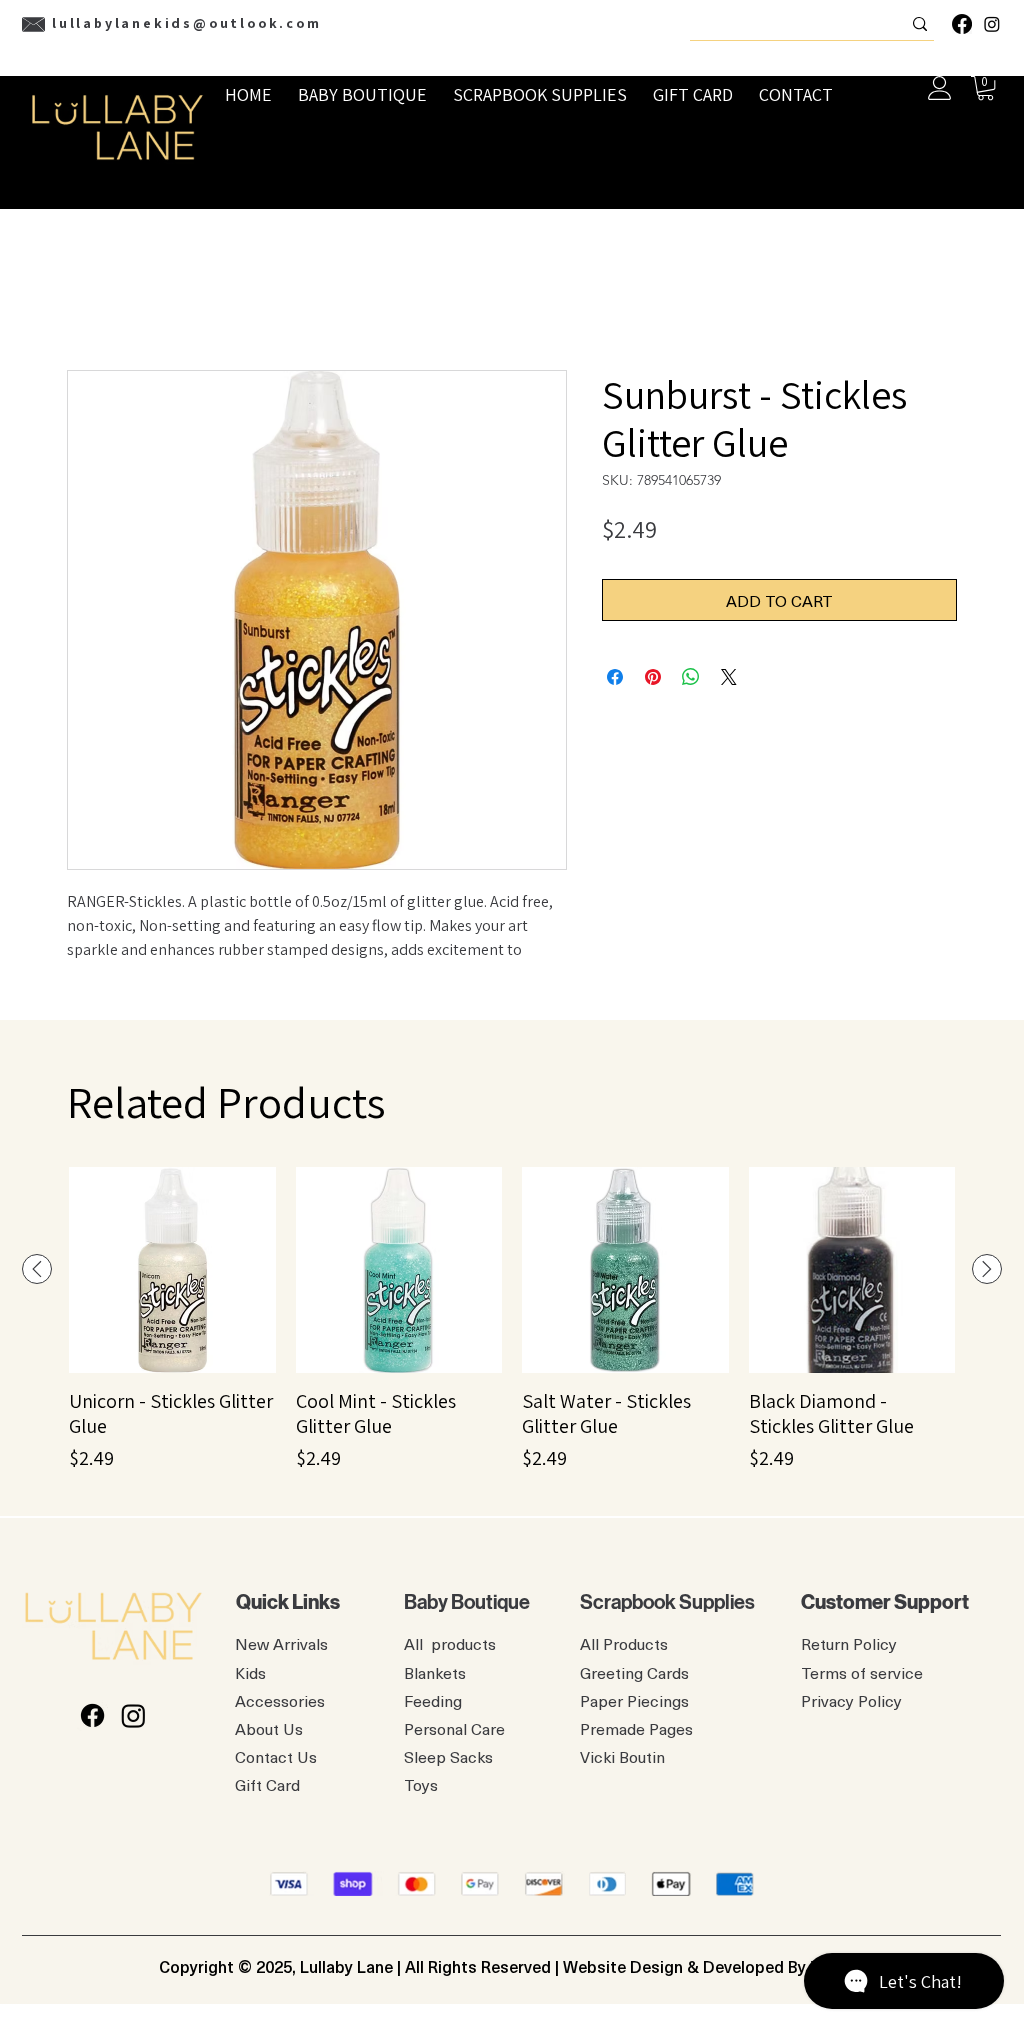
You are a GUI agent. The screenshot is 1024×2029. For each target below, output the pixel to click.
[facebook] (962, 24)
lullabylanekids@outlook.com (187, 23)
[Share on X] (729, 677)
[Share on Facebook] (615, 677)
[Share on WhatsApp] (691, 677)
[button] (985, 88)
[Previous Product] (37, 1269)
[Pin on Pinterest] (653, 677)
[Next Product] (987, 1269)
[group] (512, 1320)
